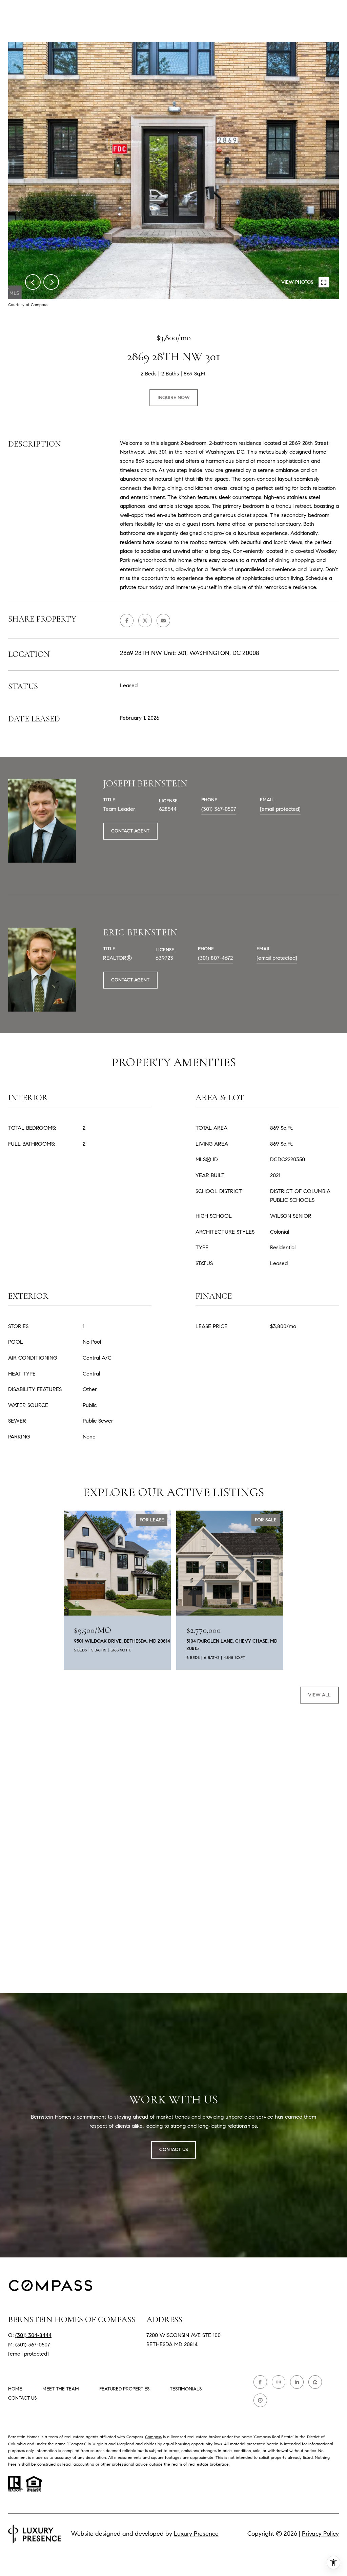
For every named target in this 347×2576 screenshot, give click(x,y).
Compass (153, 2437)
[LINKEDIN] (297, 2382)
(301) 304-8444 (33, 2335)
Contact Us (22, 2398)
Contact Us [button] (173, 2150)
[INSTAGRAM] (279, 2382)
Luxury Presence (196, 2534)
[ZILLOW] (315, 2382)
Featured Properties (124, 2389)
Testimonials (186, 2389)
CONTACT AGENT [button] (130, 831)
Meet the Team (61, 2389)
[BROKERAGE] (260, 2400)
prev (33, 282)
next (51, 282)
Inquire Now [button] (174, 398)
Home (15, 2389)
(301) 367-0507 (219, 809)
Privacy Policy (320, 2534)
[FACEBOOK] (260, 2382)
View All (319, 1695)
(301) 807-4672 (215, 958)
